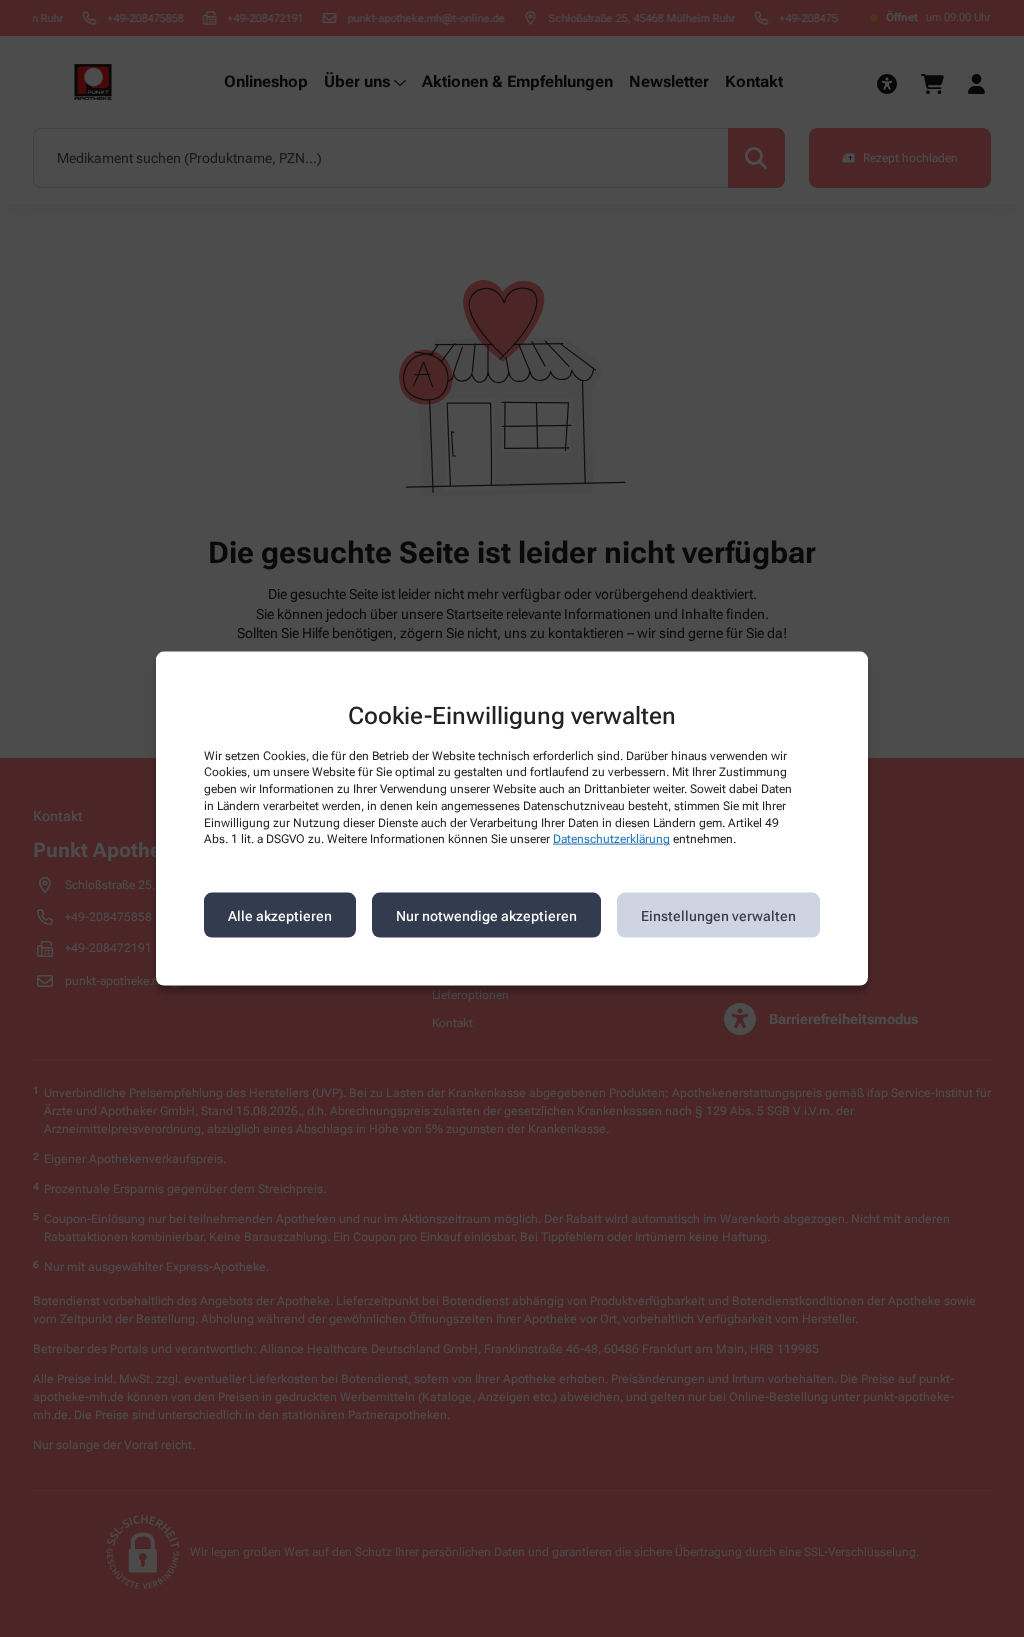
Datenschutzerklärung (611, 839)
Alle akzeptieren (280, 915)
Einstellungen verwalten (718, 915)
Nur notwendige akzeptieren (486, 915)
